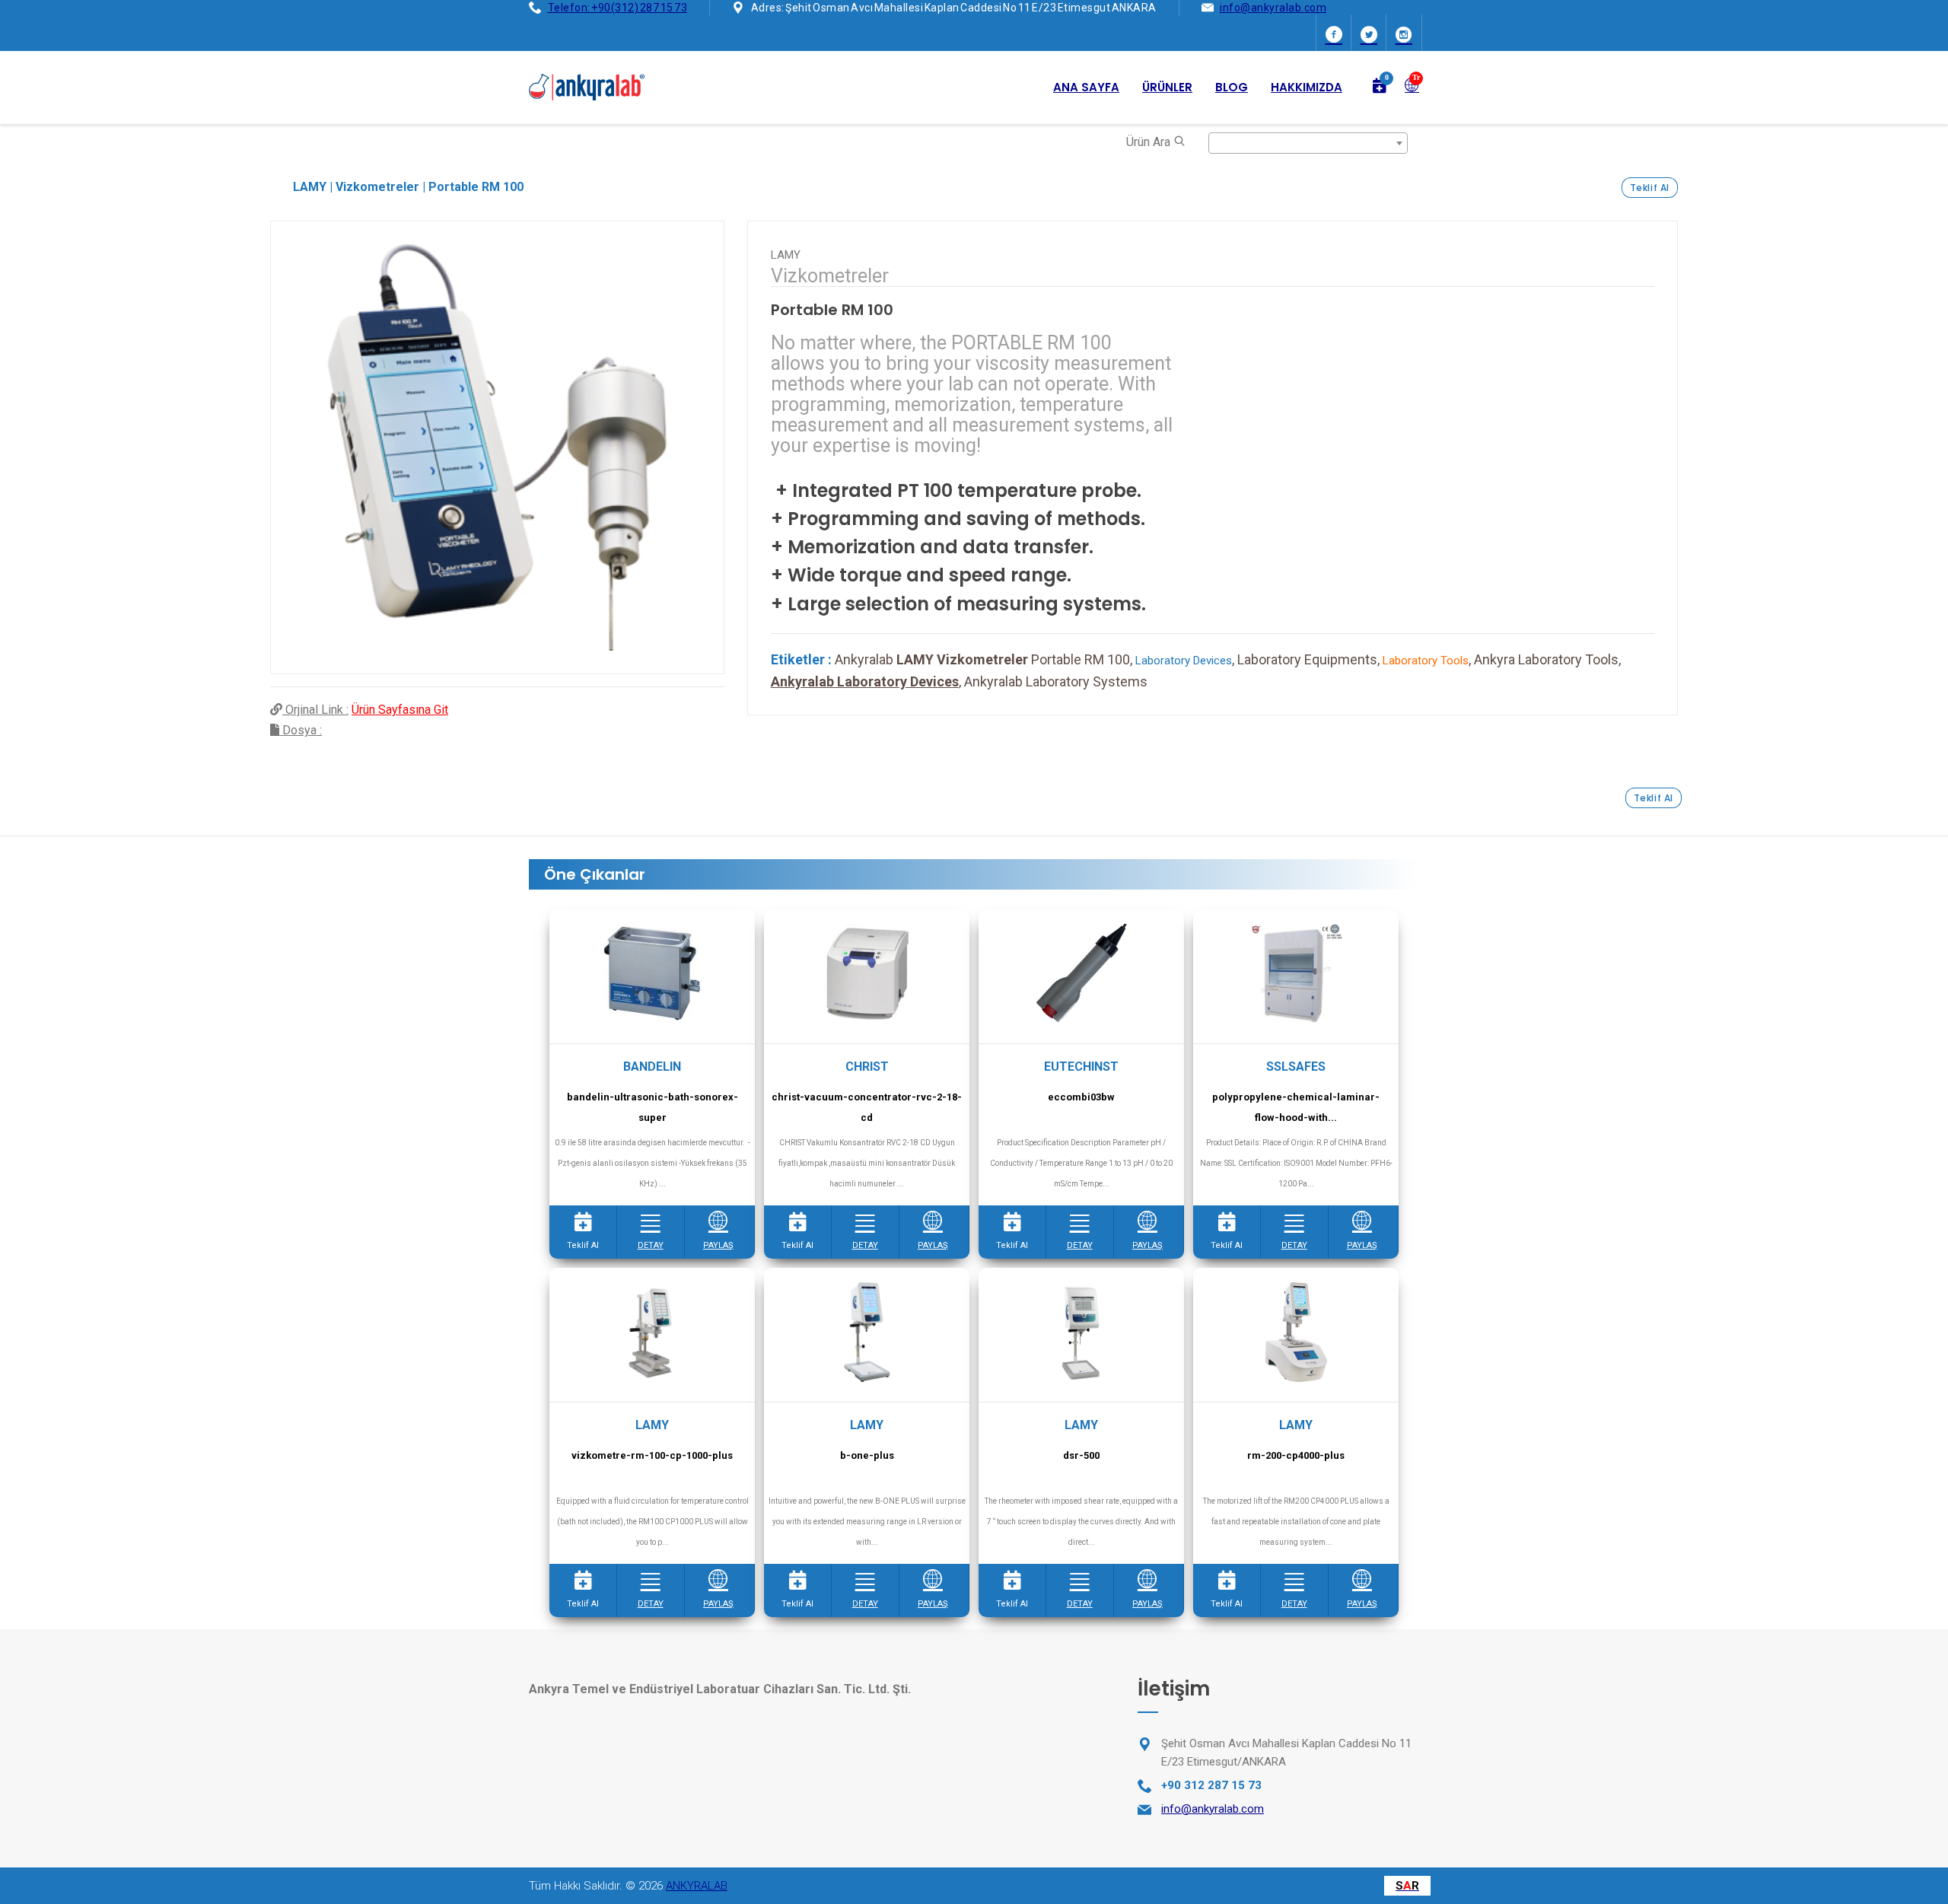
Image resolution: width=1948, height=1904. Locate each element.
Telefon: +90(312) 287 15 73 (618, 8)
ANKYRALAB (697, 1886)
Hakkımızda (1307, 87)
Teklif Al (1650, 188)
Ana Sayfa (1086, 87)
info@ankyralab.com (1273, 8)
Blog (1232, 87)
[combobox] (1308, 143)
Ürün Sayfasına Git (400, 710)
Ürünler (1167, 87)
